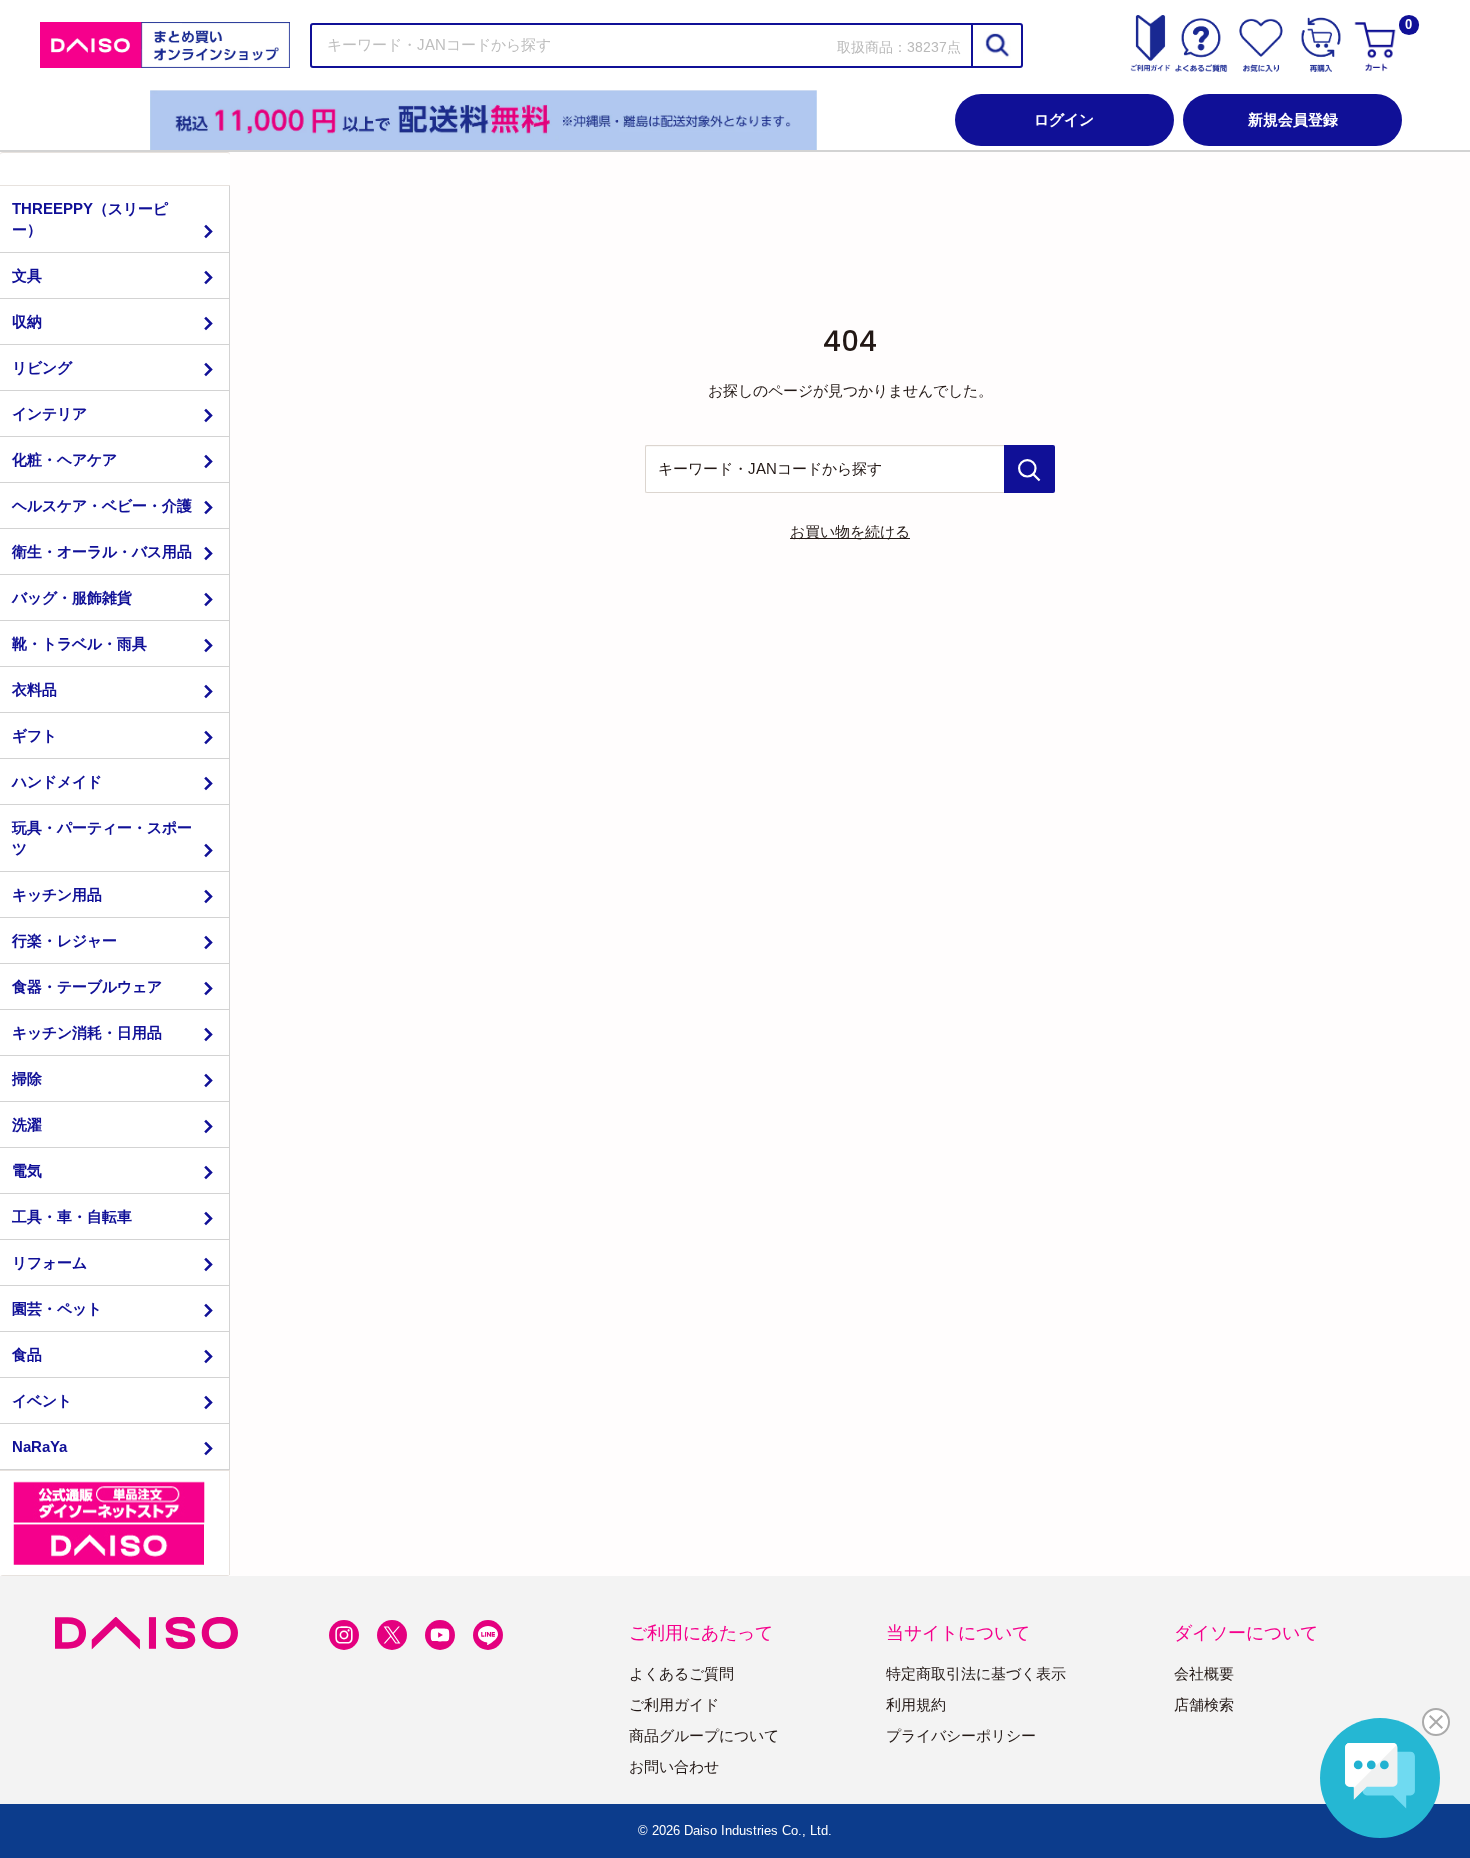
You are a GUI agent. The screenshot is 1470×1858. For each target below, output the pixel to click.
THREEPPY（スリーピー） (90, 219)
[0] (1378, 45)
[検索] (996, 45)
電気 (27, 1170)
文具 (27, 275)
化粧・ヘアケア (64, 459)
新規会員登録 (1293, 119)
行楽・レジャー (64, 940)
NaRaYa (39, 1446)
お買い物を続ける (850, 531)
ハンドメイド (57, 781)
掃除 (27, 1078)
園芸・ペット (57, 1308)
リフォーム (49, 1262)
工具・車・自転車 (72, 1216)
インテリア (49, 413)
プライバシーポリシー (961, 1735)
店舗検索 (1204, 1704)
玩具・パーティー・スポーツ (102, 838)
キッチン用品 (57, 894)
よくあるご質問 (681, 1673)
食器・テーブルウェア (87, 986)
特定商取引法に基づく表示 (976, 1673)
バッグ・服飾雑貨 (72, 597)
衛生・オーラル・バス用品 (102, 551)
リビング (42, 367)
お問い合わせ (674, 1766)
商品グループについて (704, 1735)
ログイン (1064, 119)
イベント (42, 1400)
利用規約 (916, 1704)
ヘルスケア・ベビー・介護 (102, 505)
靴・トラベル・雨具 (79, 643)
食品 (27, 1354)
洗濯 (27, 1124)
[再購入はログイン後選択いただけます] (1321, 45)
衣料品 (34, 689)
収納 (27, 321)
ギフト (34, 735)
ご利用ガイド (674, 1704)
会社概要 (1204, 1673)
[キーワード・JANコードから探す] (1029, 469)
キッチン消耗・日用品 (87, 1032)
